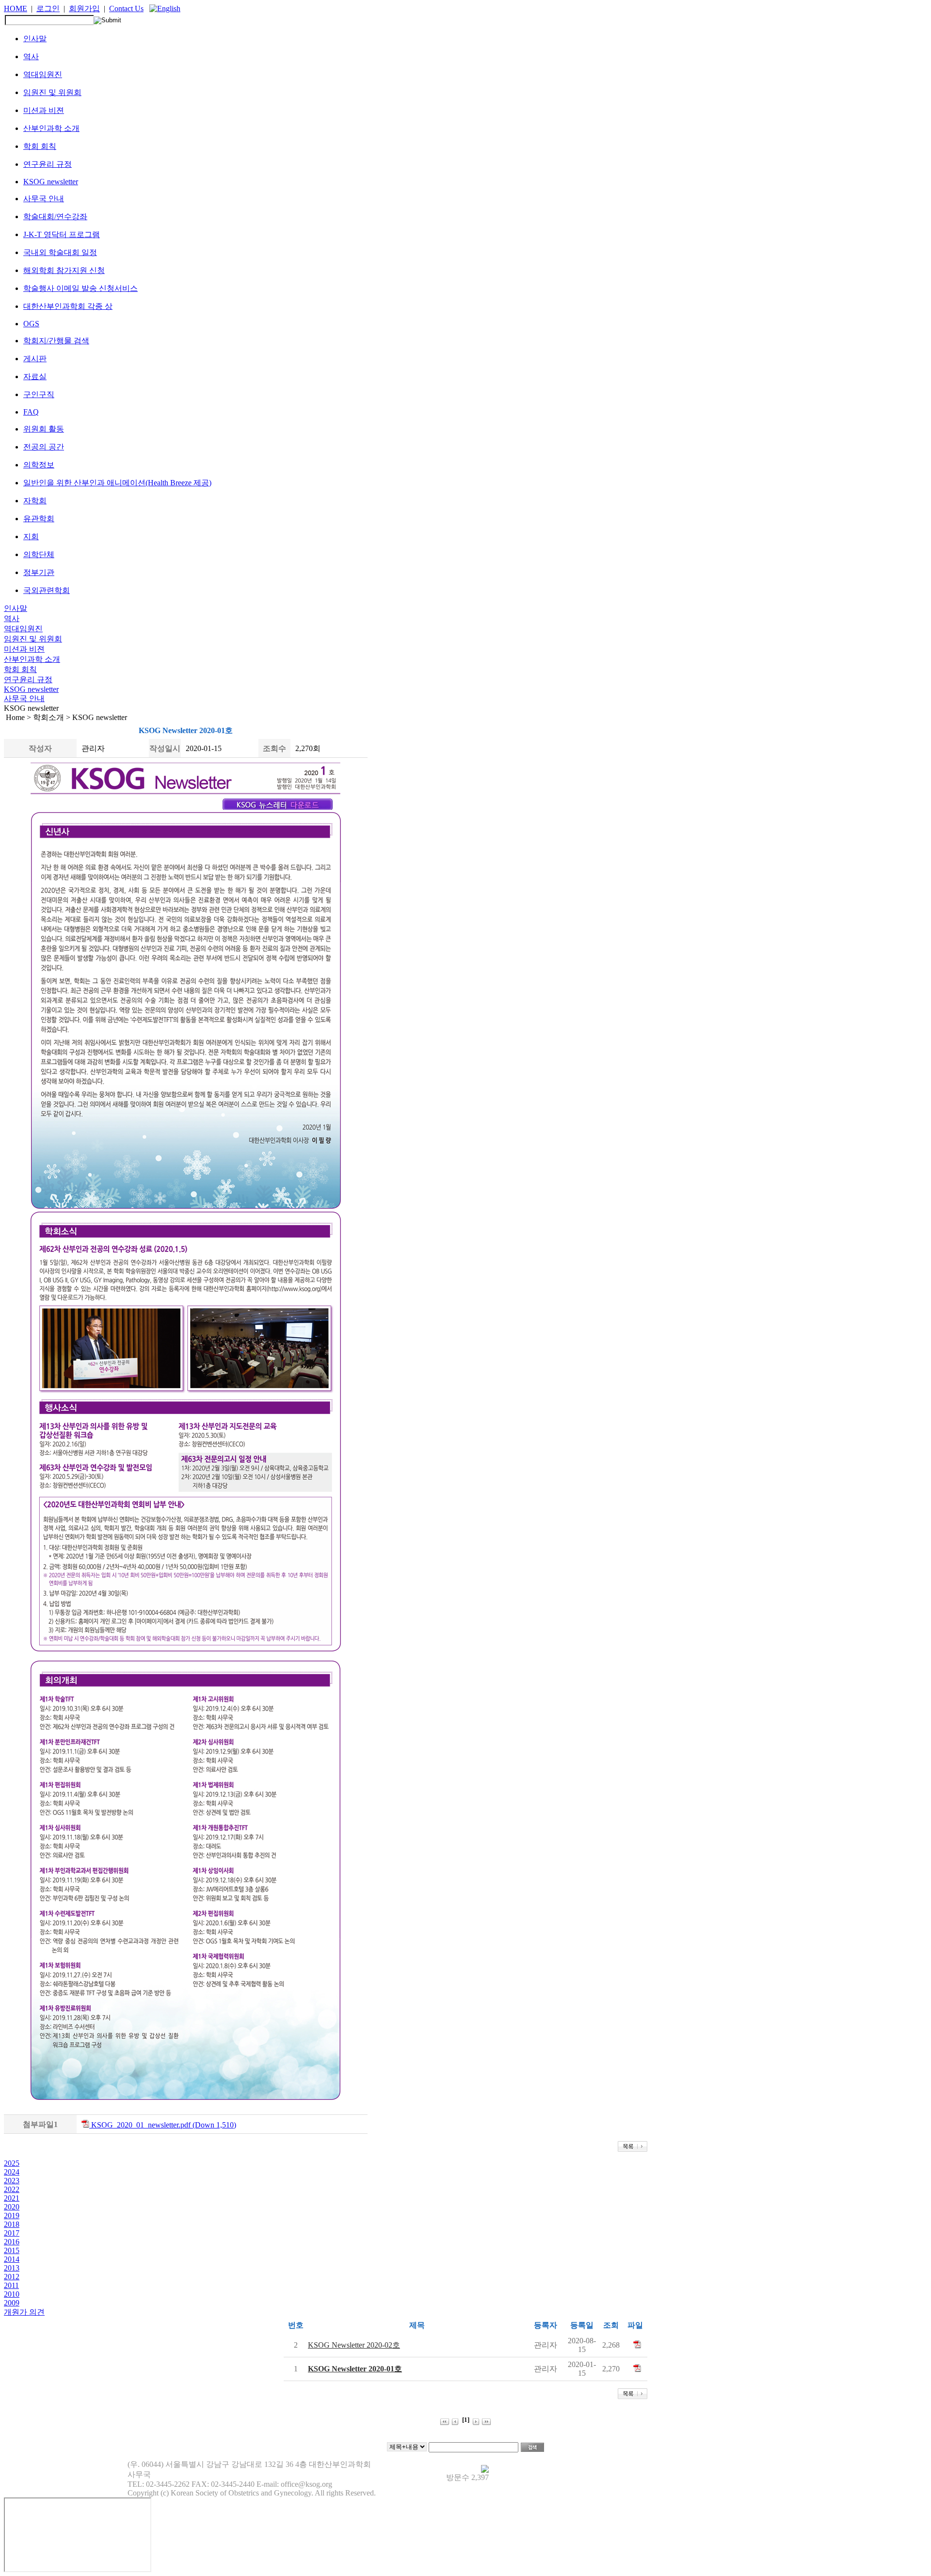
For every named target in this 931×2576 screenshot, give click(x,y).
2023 (12, 2181)
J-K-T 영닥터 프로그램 (62, 234)
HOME (16, 8)
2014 (12, 2259)
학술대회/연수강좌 (55, 216)
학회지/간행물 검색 (56, 341)
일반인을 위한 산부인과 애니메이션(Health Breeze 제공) (117, 483)
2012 (12, 2277)
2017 (12, 2233)
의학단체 (39, 554)
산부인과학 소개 (51, 128)
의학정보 (39, 465)
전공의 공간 (44, 447)
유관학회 (39, 519)
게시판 (35, 359)
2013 (12, 2268)
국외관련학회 (47, 590)
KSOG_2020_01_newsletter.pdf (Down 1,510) (163, 2125)
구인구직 (39, 394)
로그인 (48, 8)
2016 (12, 2242)
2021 (12, 2198)
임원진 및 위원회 (52, 92)
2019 (12, 2216)
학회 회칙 (40, 146)
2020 (12, 2207)
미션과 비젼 (44, 110)
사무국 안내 (44, 199)
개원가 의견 (24, 2312)
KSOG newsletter (51, 182)
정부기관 (39, 572)
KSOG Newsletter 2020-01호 (355, 2369)
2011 (11, 2285)
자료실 (35, 376)
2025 (12, 2163)
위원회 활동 (44, 429)
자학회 (35, 501)
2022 (12, 2189)
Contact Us (126, 8)
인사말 (35, 39)
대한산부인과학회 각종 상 (68, 306)
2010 (12, 2294)
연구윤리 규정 (48, 164)
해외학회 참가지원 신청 (64, 270)
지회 (31, 536)
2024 (12, 2172)
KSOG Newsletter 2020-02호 (354, 2345)
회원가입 (84, 8)
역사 (31, 56)
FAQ (31, 412)
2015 (12, 2250)
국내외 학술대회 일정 (60, 252)
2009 (12, 2303)
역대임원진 (43, 74)
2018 (12, 2224)
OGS (31, 324)
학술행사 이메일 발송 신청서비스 (80, 288)
